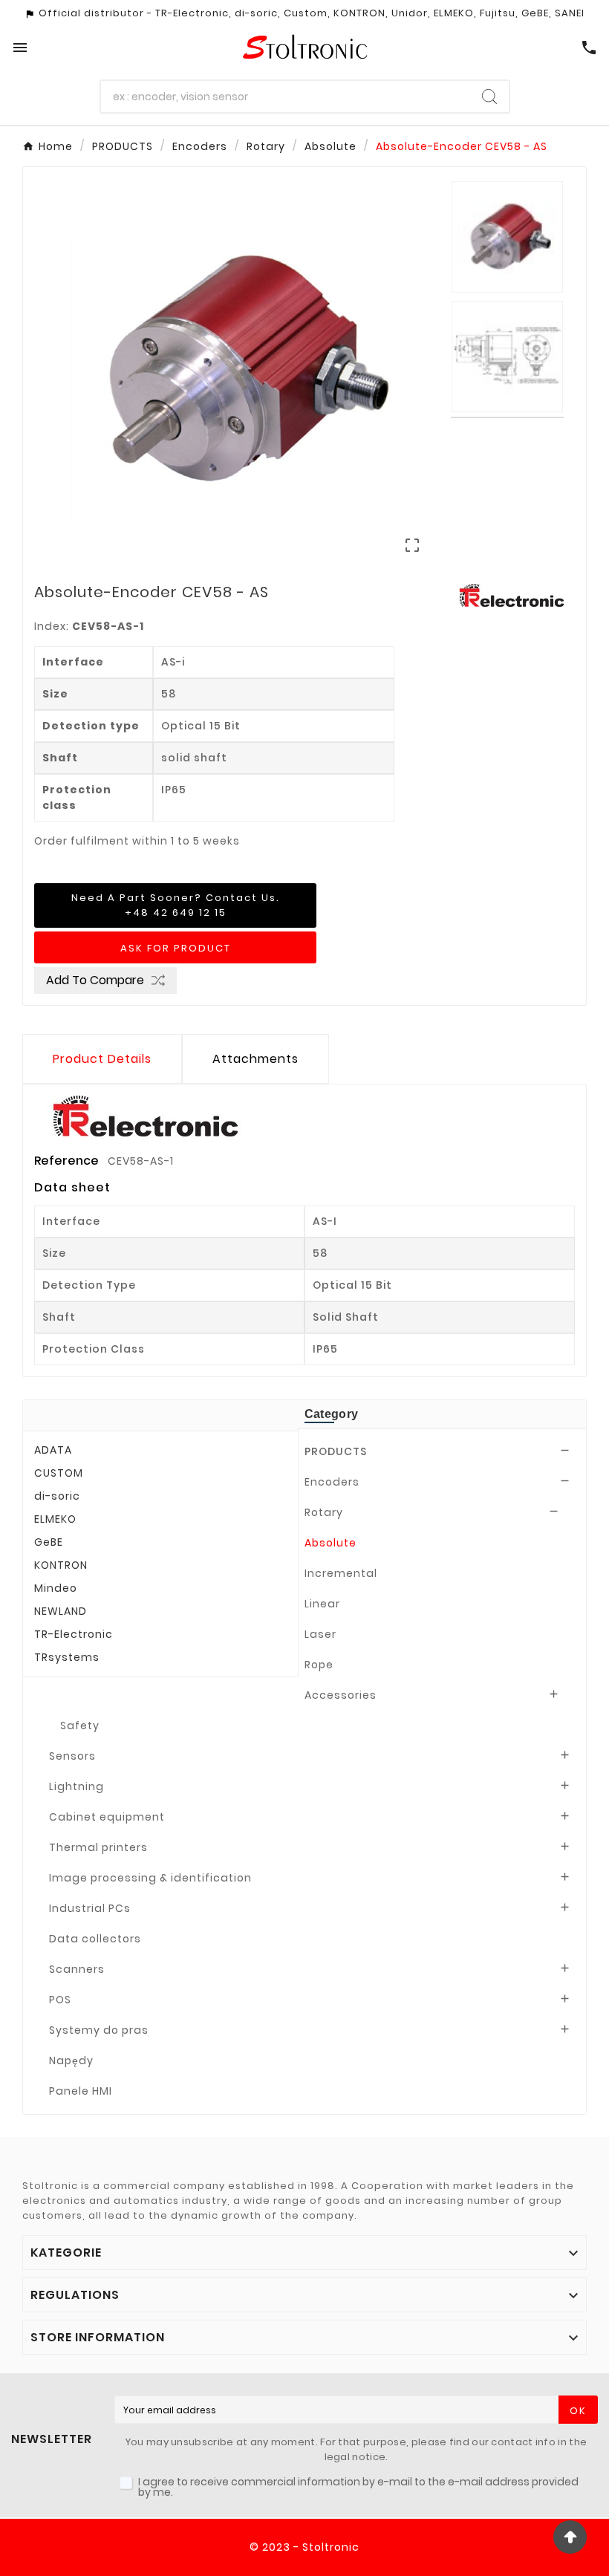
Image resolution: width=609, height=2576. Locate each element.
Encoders (332, 1482)
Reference (68, 1161)
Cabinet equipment (107, 1817)
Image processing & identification (150, 1878)
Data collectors (95, 1939)
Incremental (341, 1573)
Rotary (324, 1512)
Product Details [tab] (102, 1059)
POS (60, 2000)
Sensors (72, 1756)
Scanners (77, 1969)
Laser (320, 1634)
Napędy (71, 2061)
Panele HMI (81, 2091)
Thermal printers (98, 1847)
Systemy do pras (99, 2030)
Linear (322, 1604)
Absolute (330, 1543)
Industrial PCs (90, 1908)
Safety (80, 1726)
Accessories (341, 1695)
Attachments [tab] (255, 1059)
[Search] (489, 97)
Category (331, 1414)
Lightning (76, 1786)
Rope (319, 1665)
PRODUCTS (336, 1451)
